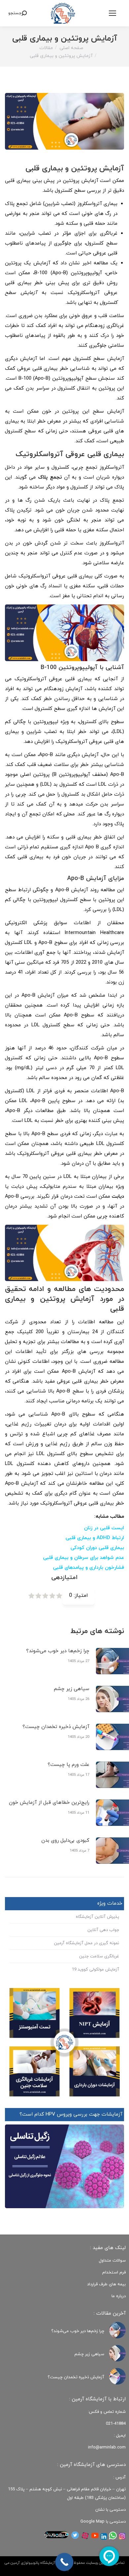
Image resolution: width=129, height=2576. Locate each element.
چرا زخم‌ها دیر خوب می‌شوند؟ (58, 1651)
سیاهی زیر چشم (72, 1689)
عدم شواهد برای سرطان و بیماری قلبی (84, 1558)
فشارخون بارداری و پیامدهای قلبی (88, 1568)
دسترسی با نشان (110, 2510)
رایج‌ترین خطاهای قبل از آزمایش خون (49, 1803)
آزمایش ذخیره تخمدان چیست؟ (56, 1727)
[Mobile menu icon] (112, 13)
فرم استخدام (114, 2272)
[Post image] (117, 2330)
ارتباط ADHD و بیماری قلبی (95, 1538)
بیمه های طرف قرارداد (106, 2284)
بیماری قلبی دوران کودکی (97, 1548)
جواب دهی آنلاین (103, 1930)
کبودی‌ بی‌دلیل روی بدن (65, 1841)
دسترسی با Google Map (103, 2522)
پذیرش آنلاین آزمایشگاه (97, 1917)
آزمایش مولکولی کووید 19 (95, 1970)
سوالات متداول (112, 2261)
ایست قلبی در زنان (104, 1528)
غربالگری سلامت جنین (99, 1956)
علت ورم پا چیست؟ (68, 1765)
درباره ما (119, 2296)
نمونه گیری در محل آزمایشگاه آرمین (86, 1943)
